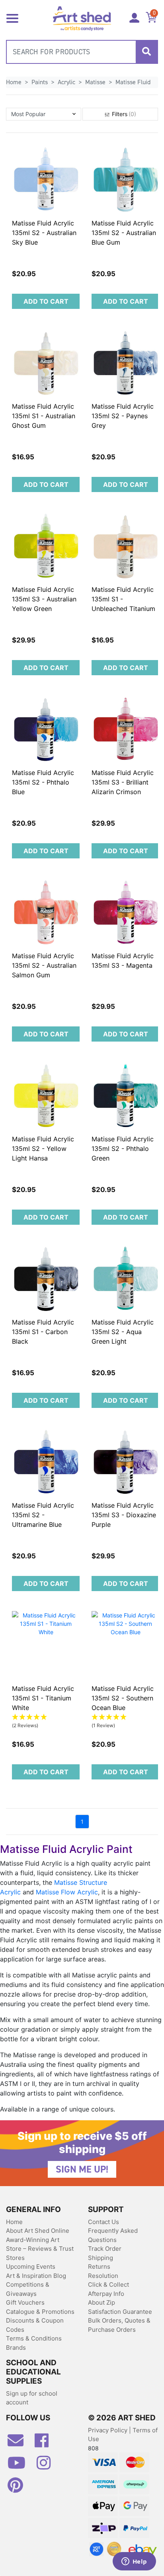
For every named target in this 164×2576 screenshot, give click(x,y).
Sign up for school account (32, 2398)
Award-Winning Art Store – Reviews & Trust (40, 2244)
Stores (15, 2258)
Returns (99, 2267)
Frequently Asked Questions (113, 2235)
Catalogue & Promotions (40, 2312)
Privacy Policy (108, 2430)
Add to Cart (46, 301)
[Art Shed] (82, 18)
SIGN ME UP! (82, 2169)
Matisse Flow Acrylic (67, 1892)
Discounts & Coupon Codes (35, 2325)
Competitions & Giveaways (28, 2289)
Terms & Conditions (34, 2338)
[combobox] (82, 52)
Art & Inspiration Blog (36, 2276)
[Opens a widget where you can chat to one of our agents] (134, 2562)
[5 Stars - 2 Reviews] (46, 1717)
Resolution (103, 2276)
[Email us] (20, 2444)
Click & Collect (108, 2284)
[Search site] (146, 52)
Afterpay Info (106, 2294)
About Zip (102, 2302)
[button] (44, 114)
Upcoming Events (31, 2267)
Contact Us (103, 2222)
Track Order (105, 2249)
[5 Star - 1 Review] (125, 1717)
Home (14, 2222)
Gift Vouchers (25, 2302)
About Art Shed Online (38, 2231)
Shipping (101, 2258)
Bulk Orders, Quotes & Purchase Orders (119, 2325)
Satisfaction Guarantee (120, 2312)
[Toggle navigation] (12, 18)
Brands (16, 2348)
